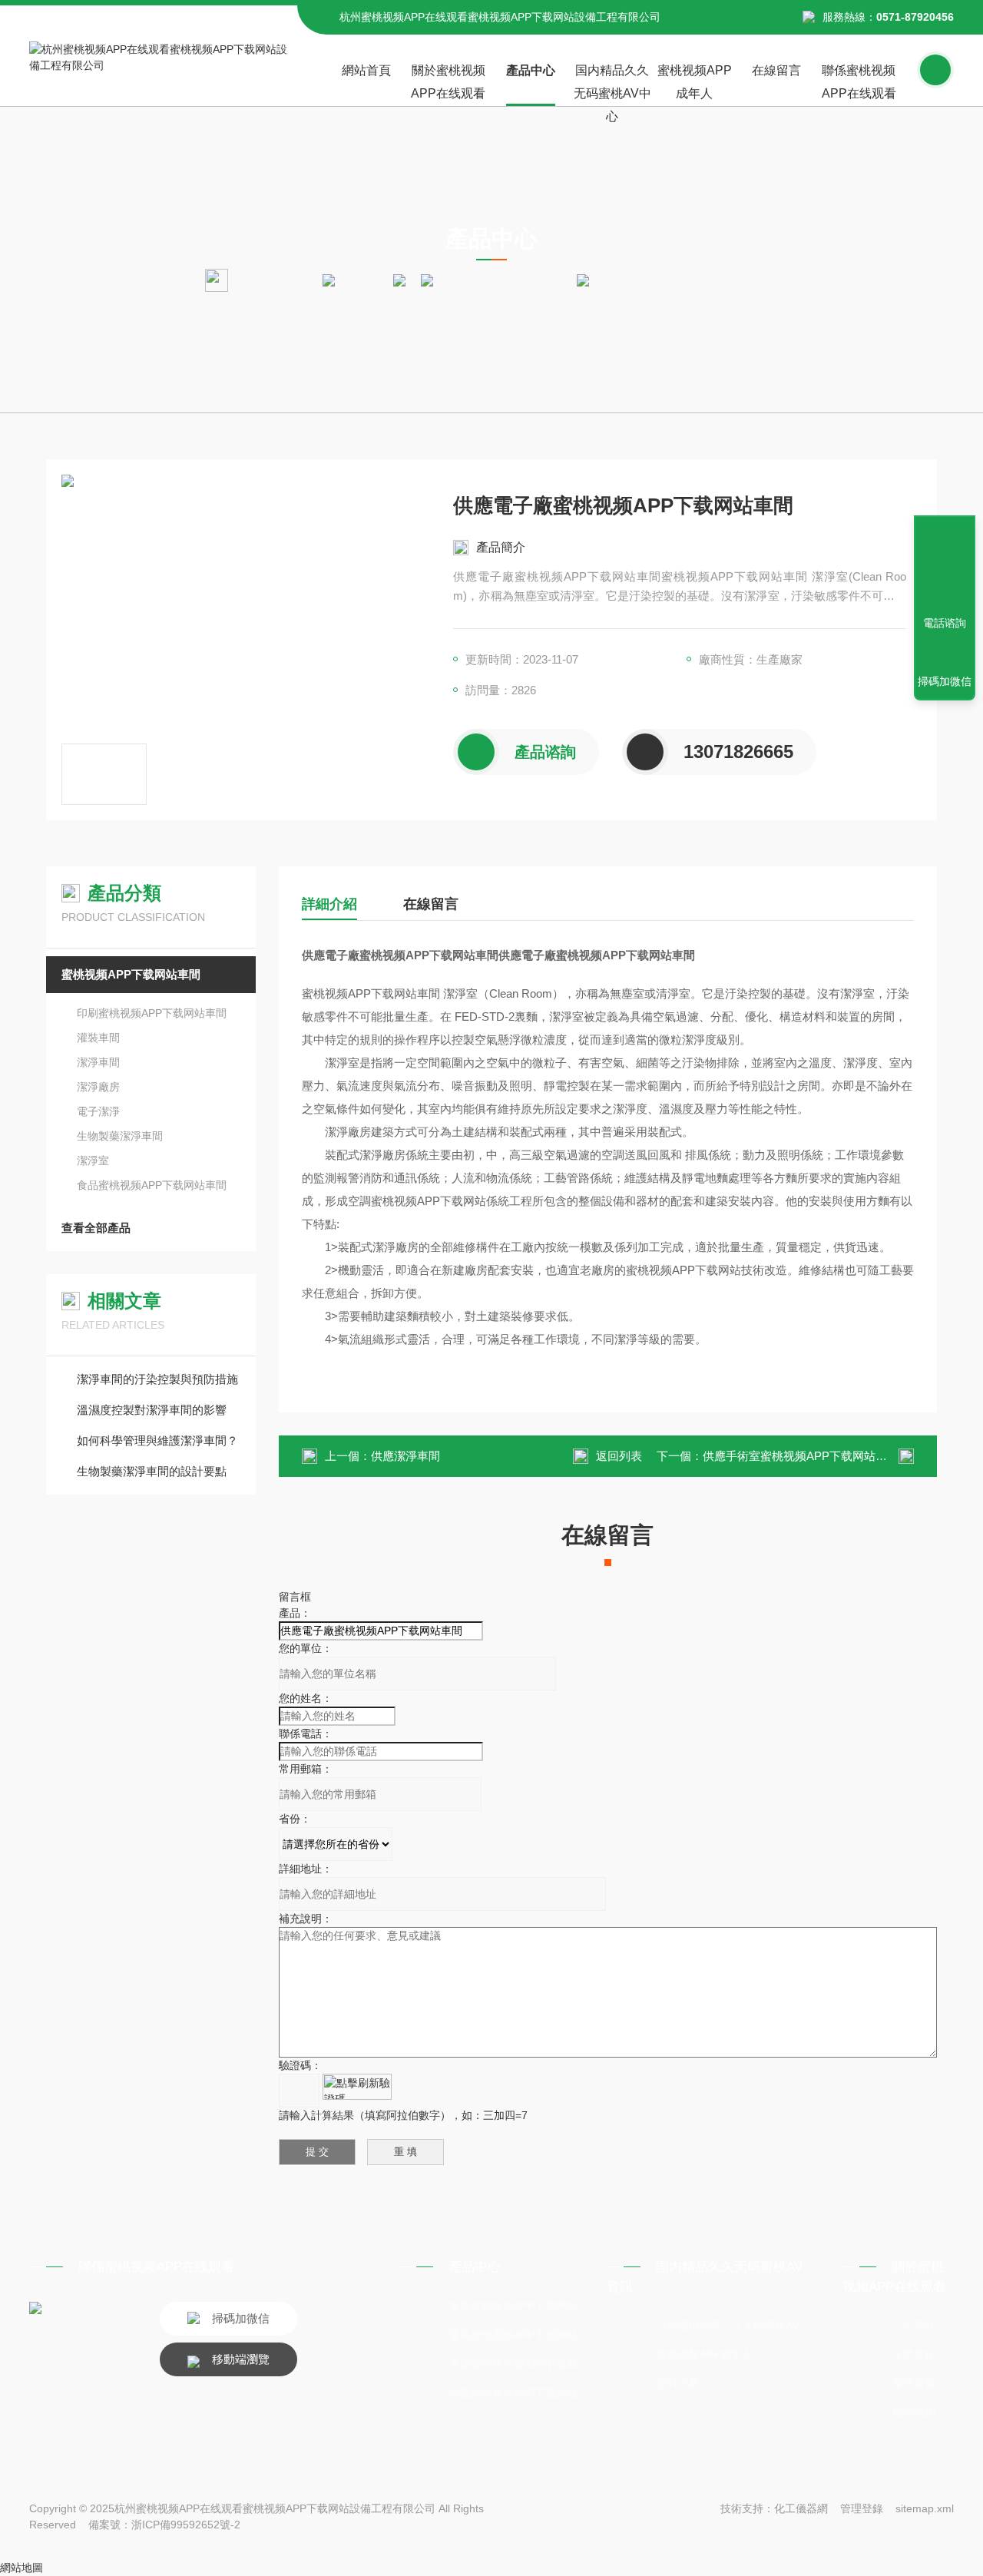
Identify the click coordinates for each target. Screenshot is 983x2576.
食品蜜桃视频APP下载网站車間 (152, 1185)
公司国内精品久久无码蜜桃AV (728, 2325)
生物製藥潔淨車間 (120, 1136)
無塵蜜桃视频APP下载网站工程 (521, 2306)
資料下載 (678, 2383)
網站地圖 (22, 2568)
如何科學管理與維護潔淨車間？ (157, 1440)
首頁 (304, 280)
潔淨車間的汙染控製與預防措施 (157, 1379)
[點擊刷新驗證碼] (357, 2087)
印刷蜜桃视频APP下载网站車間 (152, 1013)
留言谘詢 (914, 2412)
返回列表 (619, 1456)
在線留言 (776, 70)
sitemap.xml (925, 2508)
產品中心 (531, 70)
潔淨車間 (98, 1062)
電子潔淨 (98, 1111)
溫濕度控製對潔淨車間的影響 (152, 1410)
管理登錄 (862, 2508)
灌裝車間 (98, 1038)
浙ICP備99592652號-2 (186, 2525)
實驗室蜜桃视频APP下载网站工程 (521, 2364)
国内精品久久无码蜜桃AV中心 (612, 85)
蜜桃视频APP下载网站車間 (505, 280)
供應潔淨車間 (405, 1456)
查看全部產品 (96, 1228)
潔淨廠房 (98, 1087)
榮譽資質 (914, 2383)
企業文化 (914, 2354)
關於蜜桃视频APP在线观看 (448, 82)
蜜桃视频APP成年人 (695, 82)
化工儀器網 (801, 2508)
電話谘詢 (945, 623)
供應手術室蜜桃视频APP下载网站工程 (801, 1456)
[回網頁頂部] (945, 567)
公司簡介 (914, 2325)
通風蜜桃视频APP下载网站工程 (521, 2335)
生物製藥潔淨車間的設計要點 (152, 1471)
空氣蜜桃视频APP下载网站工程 (521, 2393)
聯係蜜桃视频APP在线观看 (859, 82)
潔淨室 (93, 1161)
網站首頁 (366, 70)
